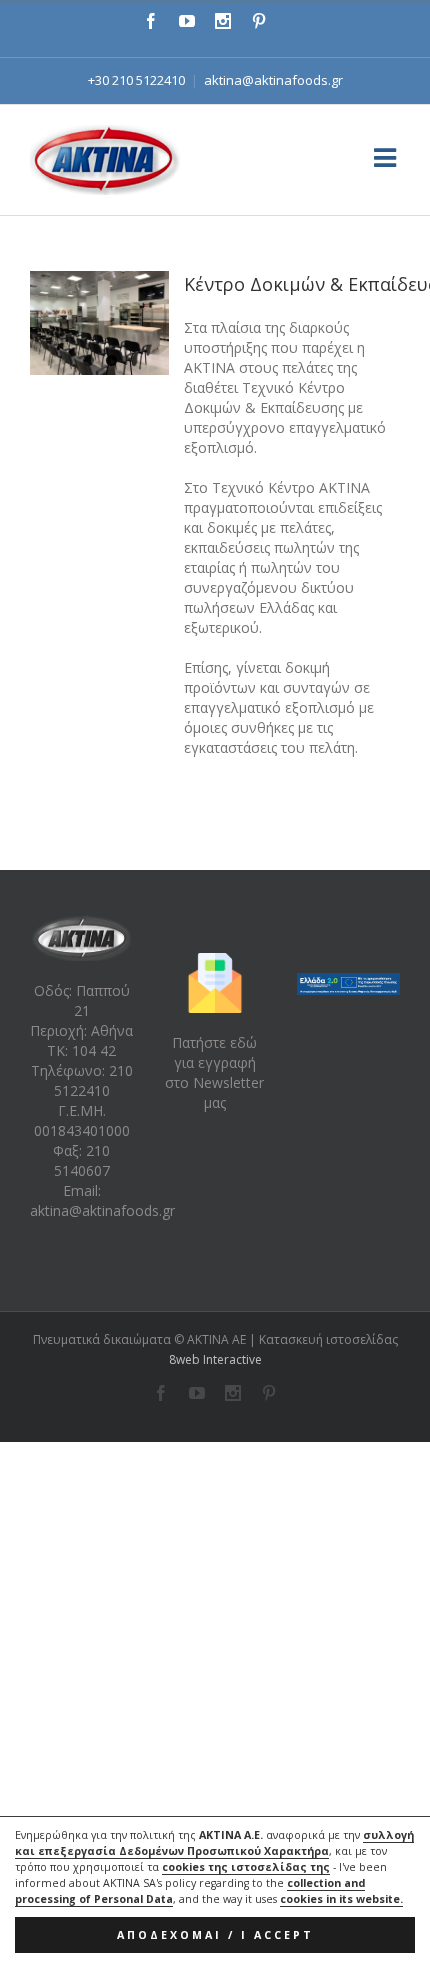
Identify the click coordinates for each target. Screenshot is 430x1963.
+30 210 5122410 (136, 80)
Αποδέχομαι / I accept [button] (215, 1935)
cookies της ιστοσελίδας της (246, 1867)
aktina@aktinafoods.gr (273, 80)
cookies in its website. (341, 1899)
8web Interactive (215, 1359)
